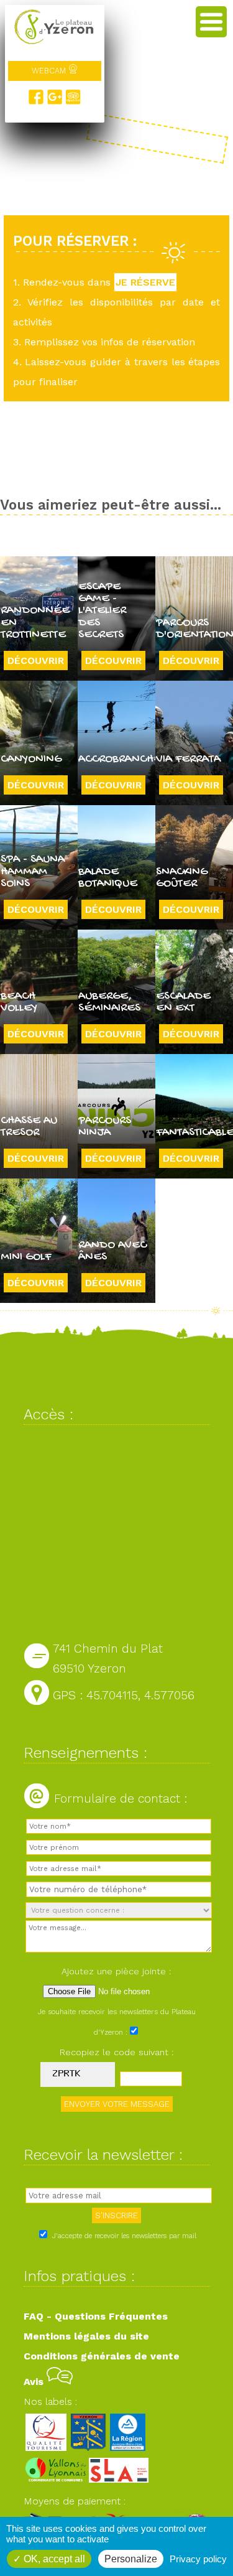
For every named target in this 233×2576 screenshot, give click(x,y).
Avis (35, 2382)
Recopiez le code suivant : (117, 2052)
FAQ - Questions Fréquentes (96, 2316)
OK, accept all (53, 2559)
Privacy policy (198, 2559)
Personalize (131, 2559)
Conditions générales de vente (102, 2356)
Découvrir (36, 660)
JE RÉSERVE (145, 282)
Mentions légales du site (86, 2336)
